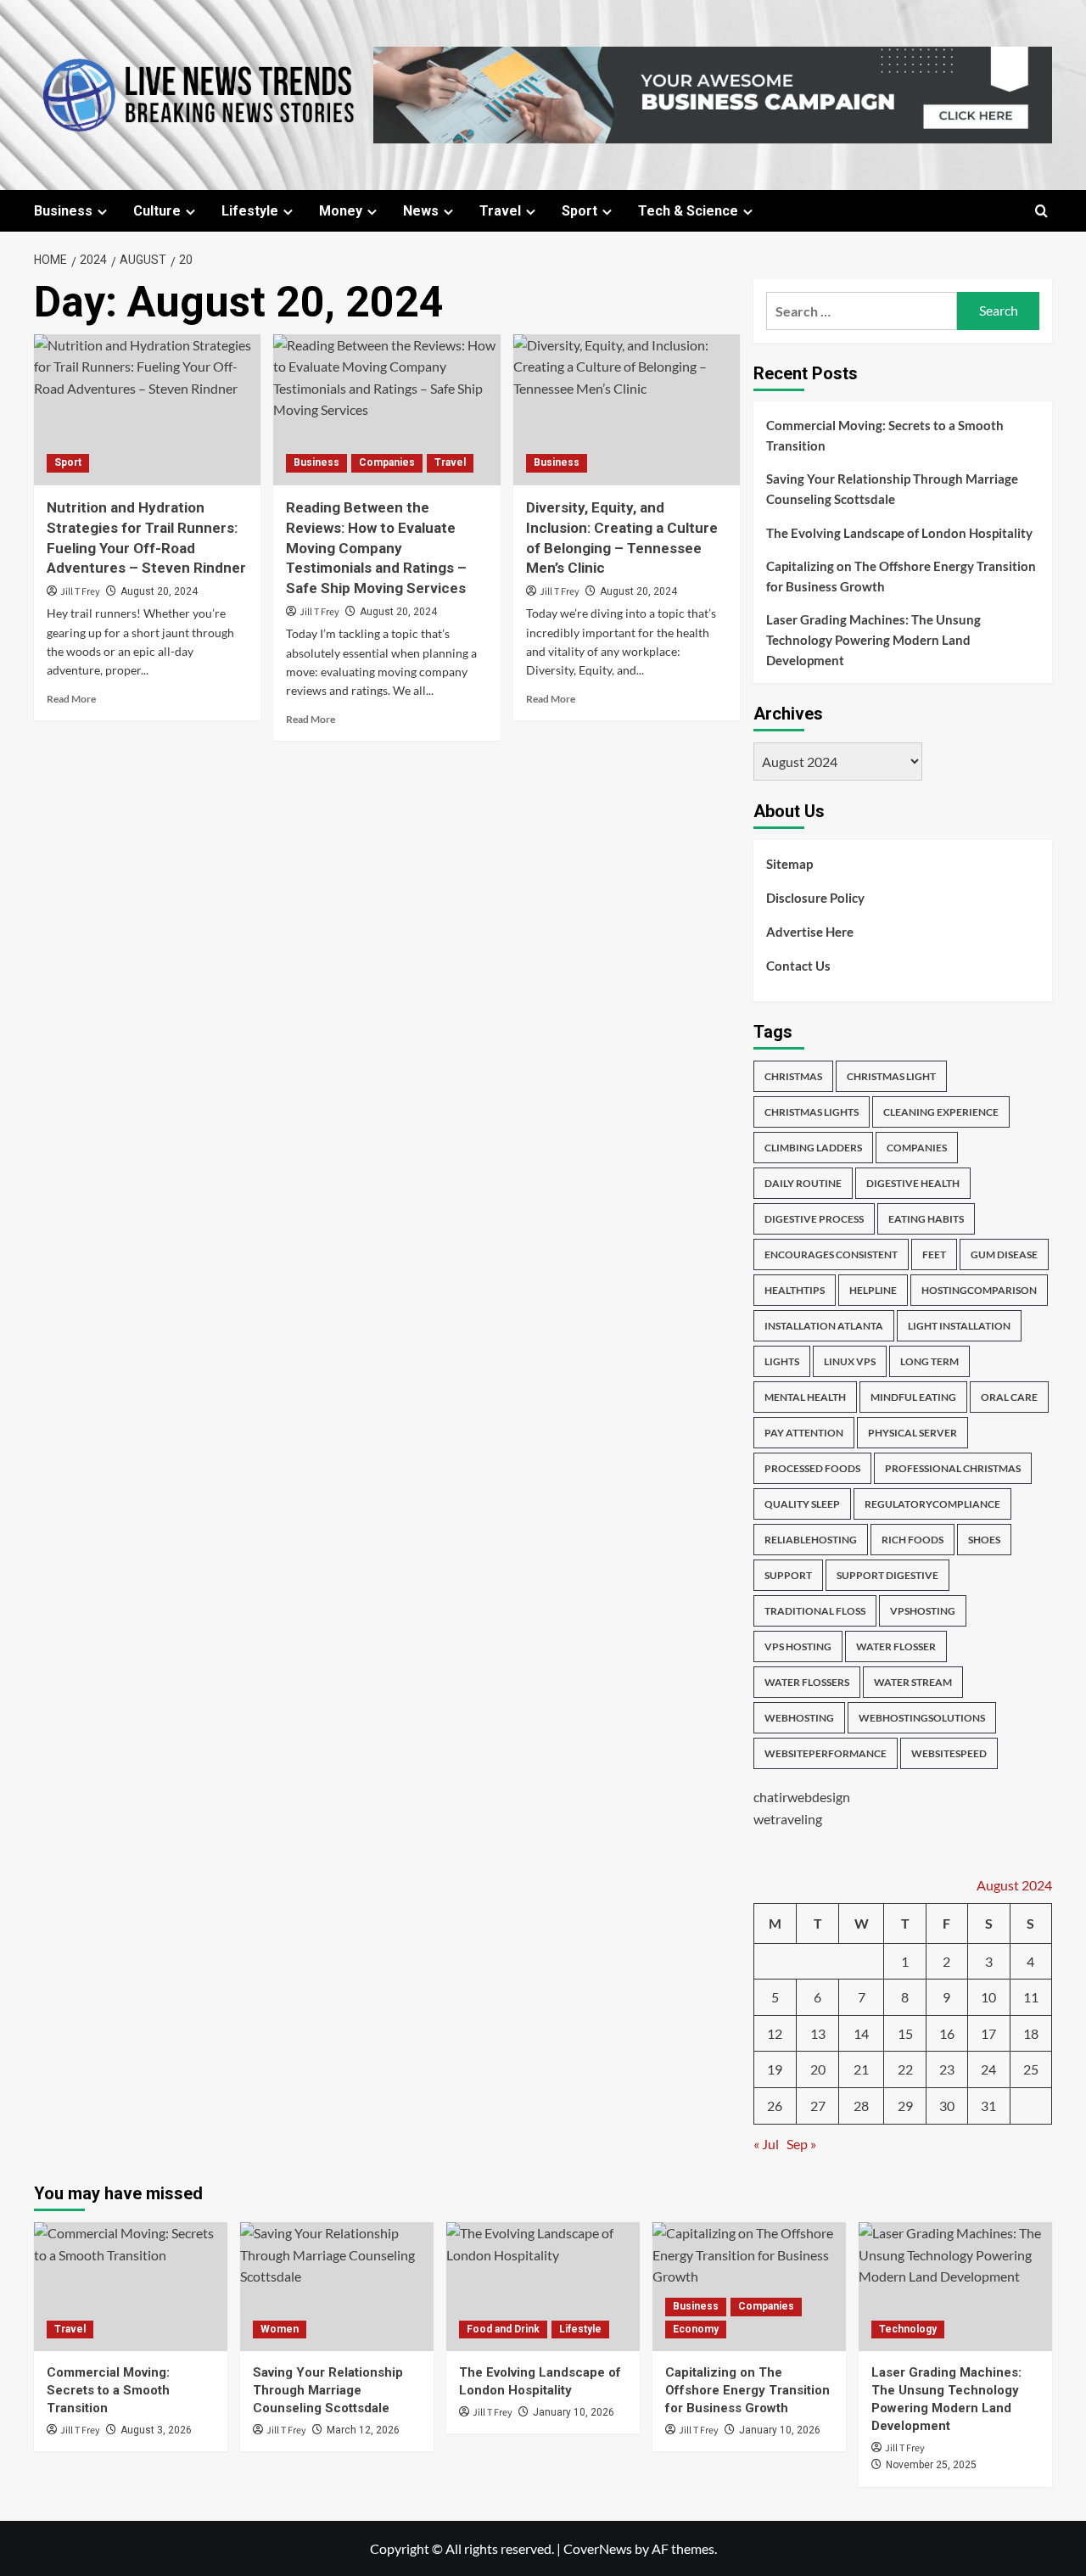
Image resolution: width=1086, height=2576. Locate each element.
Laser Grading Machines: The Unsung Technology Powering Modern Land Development (873, 640)
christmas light (891, 1076)
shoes (984, 1540)
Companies (387, 462)
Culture (157, 211)
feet (934, 1254)
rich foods (912, 1540)
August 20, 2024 (159, 591)
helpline (873, 1290)
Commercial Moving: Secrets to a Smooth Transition (885, 435)
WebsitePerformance (826, 1753)
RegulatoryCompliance (932, 1504)
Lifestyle (250, 211)
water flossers (807, 1682)
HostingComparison (979, 1290)
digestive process (814, 1219)
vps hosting (798, 1646)
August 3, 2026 (156, 2430)
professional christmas (953, 1468)
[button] (1041, 211)
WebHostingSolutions (922, 1718)
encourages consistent (831, 1254)
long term (929, 1361)
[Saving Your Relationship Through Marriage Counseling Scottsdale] (337, 2287)
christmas (793, 1076)
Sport (579, 211)
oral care (1009, 1397)
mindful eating (913, 1397)
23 (947, 2069)
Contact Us (798, 966)
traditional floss (815, 1611)
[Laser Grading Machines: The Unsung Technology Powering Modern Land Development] (955, 2287)
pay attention (804, 1433)
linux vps (850, 1361)
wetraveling (788, 1819)
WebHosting (799, 1718)
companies (917, 1148)
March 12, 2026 (363, 2430)
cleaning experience (941, 1112)
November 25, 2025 (931, 2465)
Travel (500, 211)
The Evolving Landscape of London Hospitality (899, 533)
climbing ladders (813, 1148)
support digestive (887, 1575)
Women (280, 2329)
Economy (696, 2329)
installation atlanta (824, 1326)
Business (63, 211)
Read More (71, 699)
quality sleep (802, 1504)
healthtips (795, 1290)
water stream (913, 1682)
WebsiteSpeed (949, 1753)
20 (818, 2069)
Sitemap (789, 864)
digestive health (913, 1183)
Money (341, 211)
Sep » (801, 2144)
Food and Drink (503, 2329)
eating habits (926, 1219)
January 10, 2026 (574, 2412)
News (421, 211)
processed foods (812, 1468)
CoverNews (598, 2548)
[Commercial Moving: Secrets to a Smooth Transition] (131, 2287)
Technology (908, 2329)
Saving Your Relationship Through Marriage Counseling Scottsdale (892, 489)
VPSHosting (923, 1611)
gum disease (1004, 1254)
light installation (959, 1326)
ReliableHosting (811, 1540)
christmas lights (812, 1112)
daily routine (803, 1183)
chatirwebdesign (802, 1797)
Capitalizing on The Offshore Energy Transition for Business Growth (901, 576)
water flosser (896, 1646)
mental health (805, 1397)
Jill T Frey (80, 592)
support (788, 1575)
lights (782, 1361)
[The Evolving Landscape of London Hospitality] (543, 2287)
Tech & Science (688, 211)
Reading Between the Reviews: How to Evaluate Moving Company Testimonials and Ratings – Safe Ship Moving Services (376, 548)
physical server (912, 1433)
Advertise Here (810, 932)
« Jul (766, 2144)
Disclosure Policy (815, 898)
